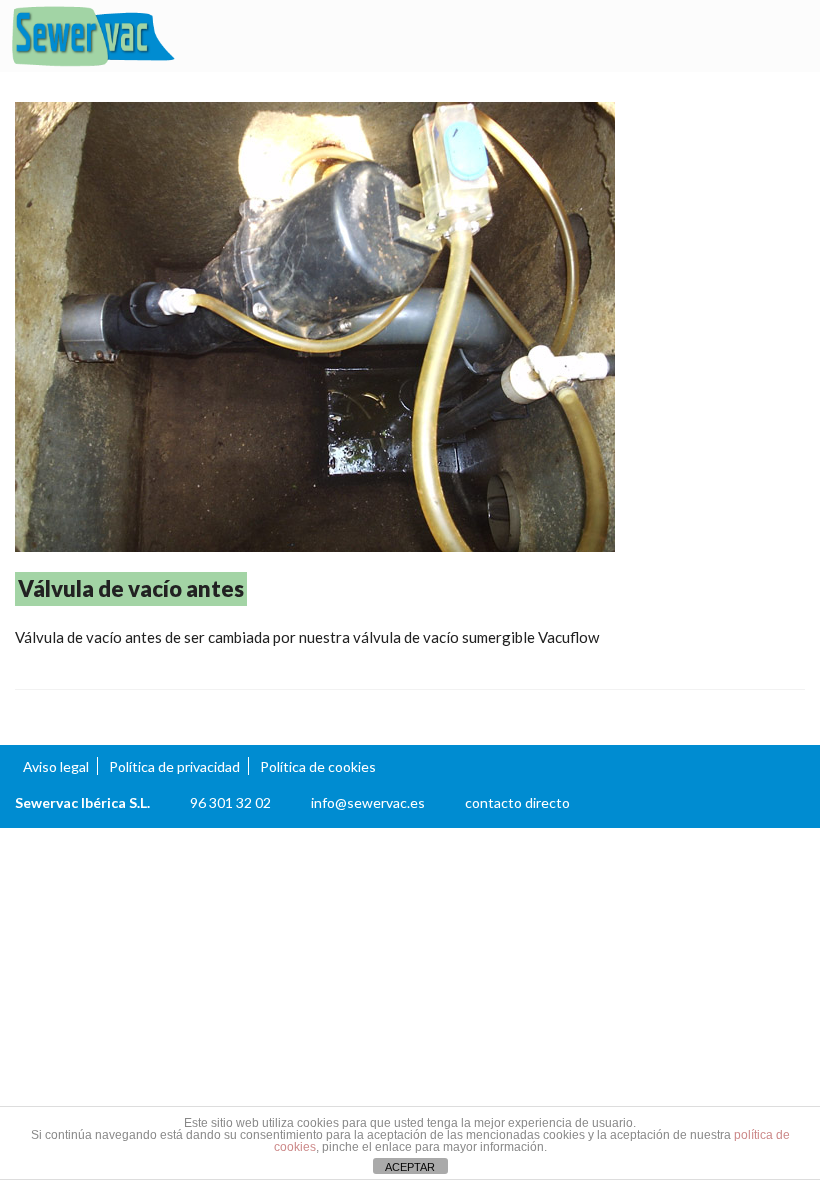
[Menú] (785, 37)
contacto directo (517, 802)
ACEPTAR (410, 1167)
